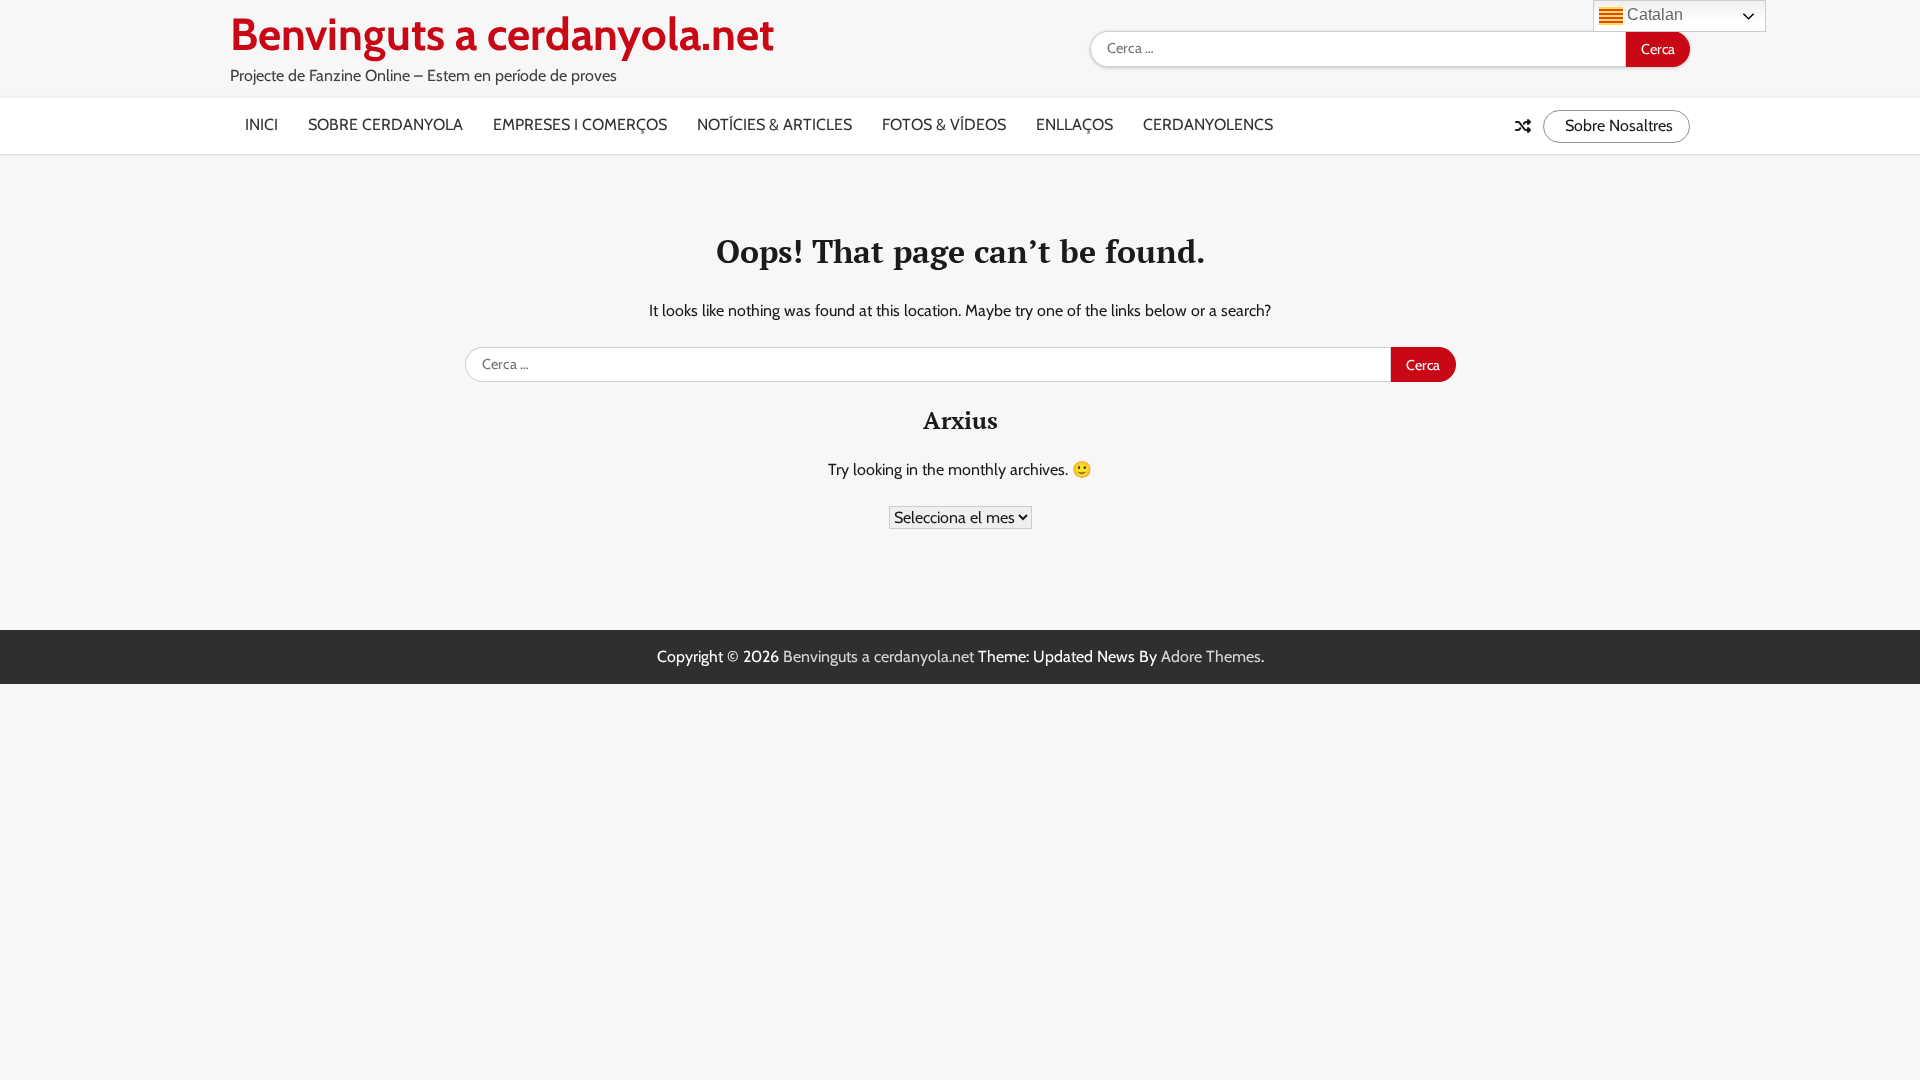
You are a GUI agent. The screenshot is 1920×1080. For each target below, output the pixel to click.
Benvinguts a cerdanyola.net (502, 34)
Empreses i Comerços (580, 124)
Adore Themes (1211, 656)
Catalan (1653, 14)
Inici (261, 124)
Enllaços (1074, 124)
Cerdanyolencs (1208, 124)
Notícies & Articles (774, 124)
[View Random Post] (1523, 126)
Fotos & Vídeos (944, 124)
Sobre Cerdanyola (385, 124)
